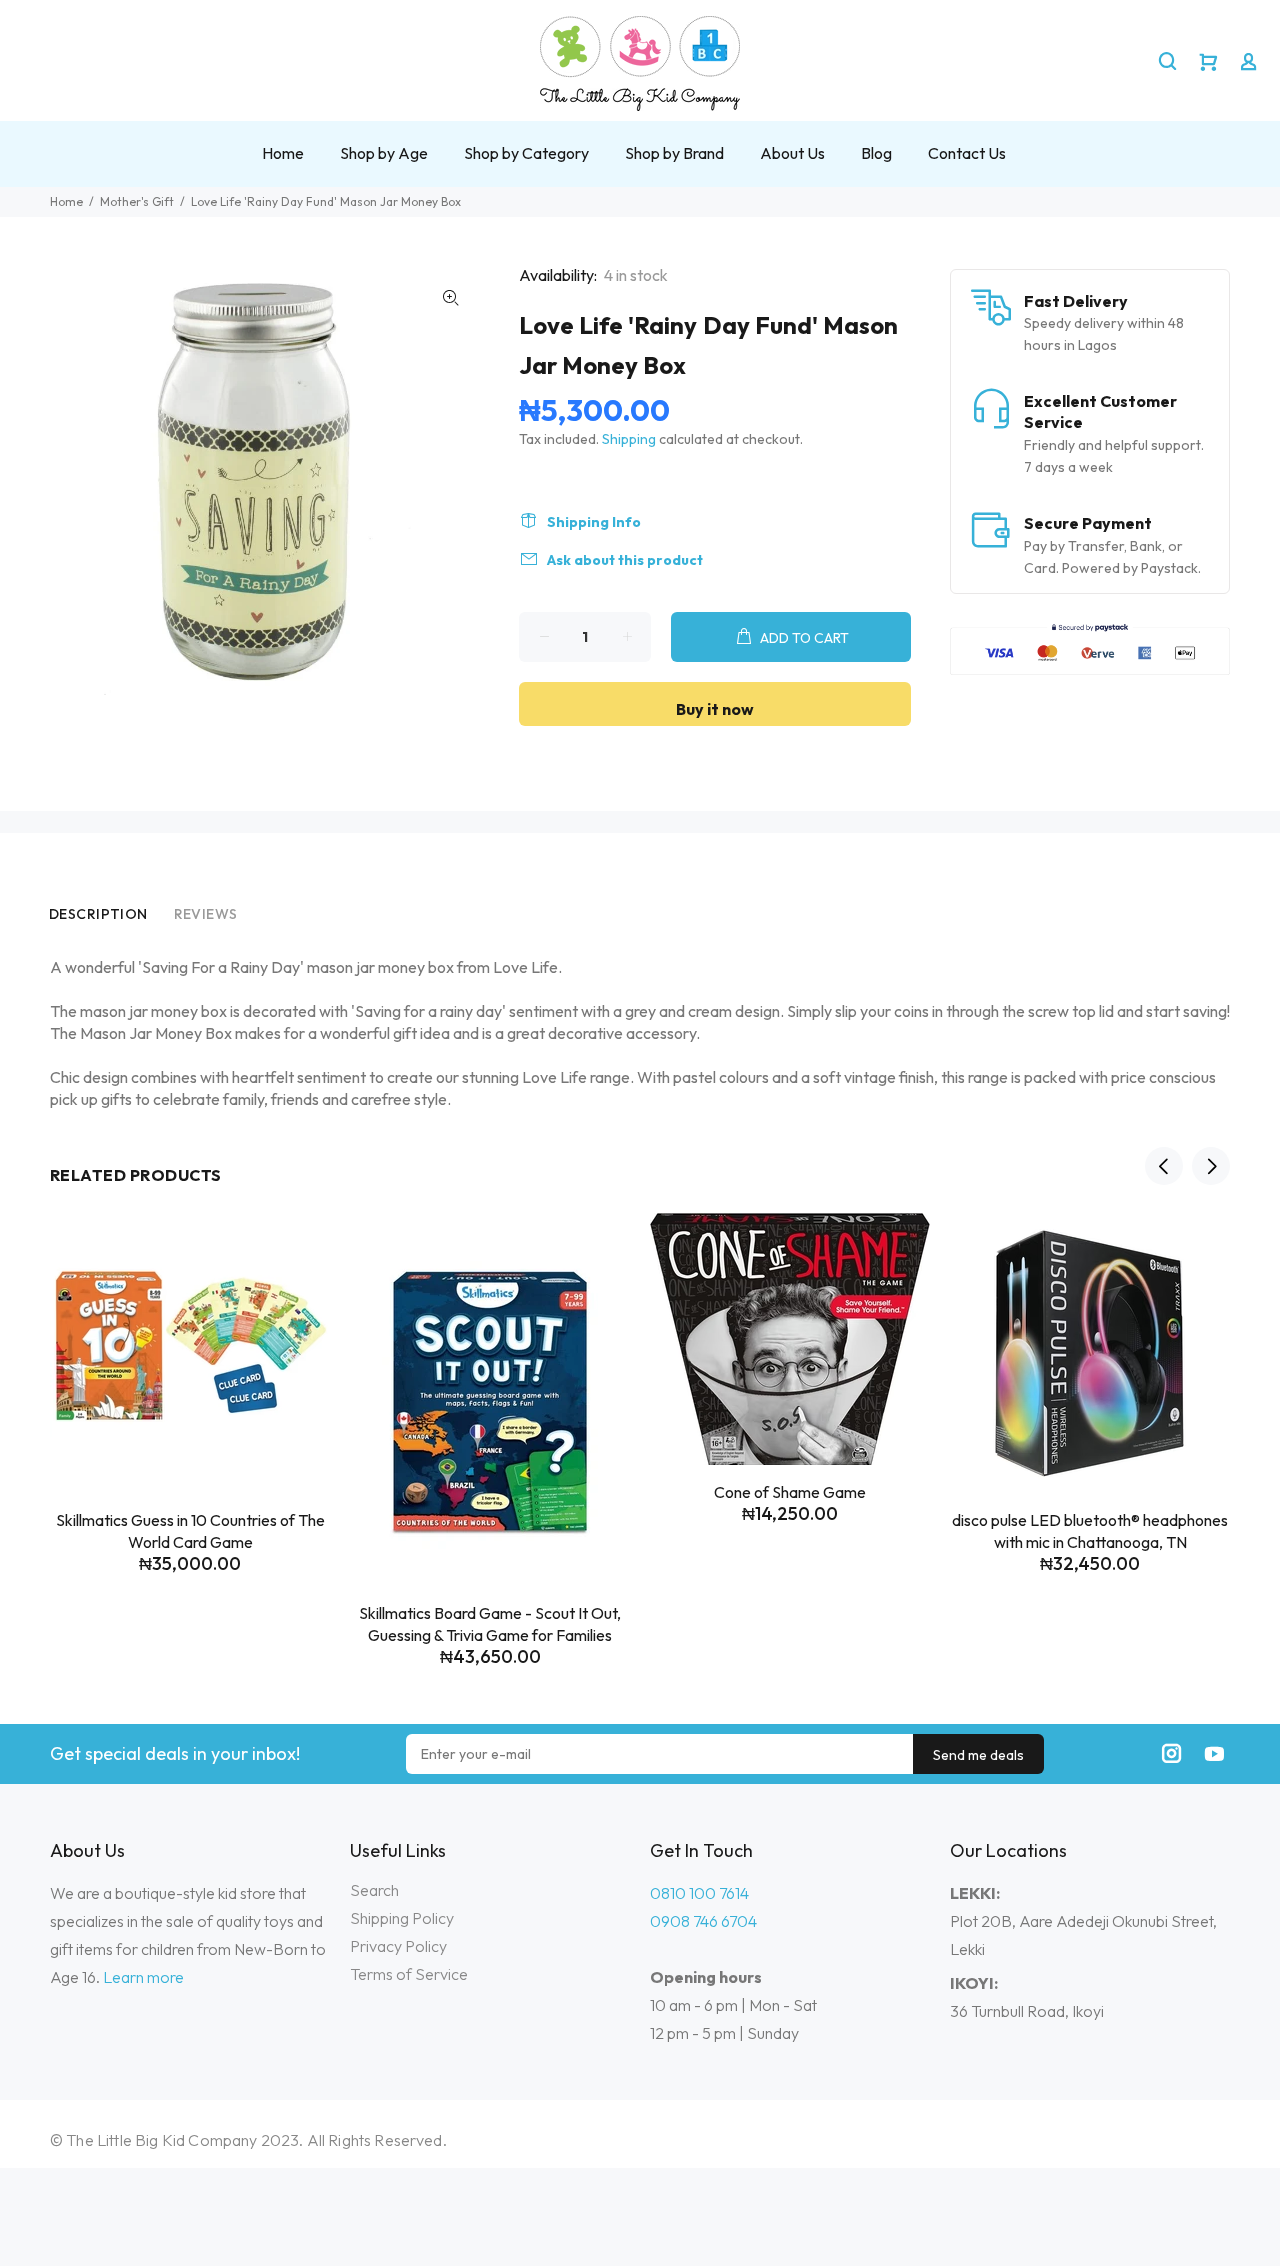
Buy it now (715, 709)
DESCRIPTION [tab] (98, 914)
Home (66, 201)
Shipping (629, 439)
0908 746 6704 (703, 1921)
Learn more (143, 1977)
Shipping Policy (402, 1918)
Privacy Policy (398, 1946)
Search (374, 1890)
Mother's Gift (137, 201)
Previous (1164, 1166)
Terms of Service (409, 1974)
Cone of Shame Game (790, 1492)
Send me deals (978, 1755)
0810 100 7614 (699, 1893)
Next (1211, 1166)
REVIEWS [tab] (206, 914)
